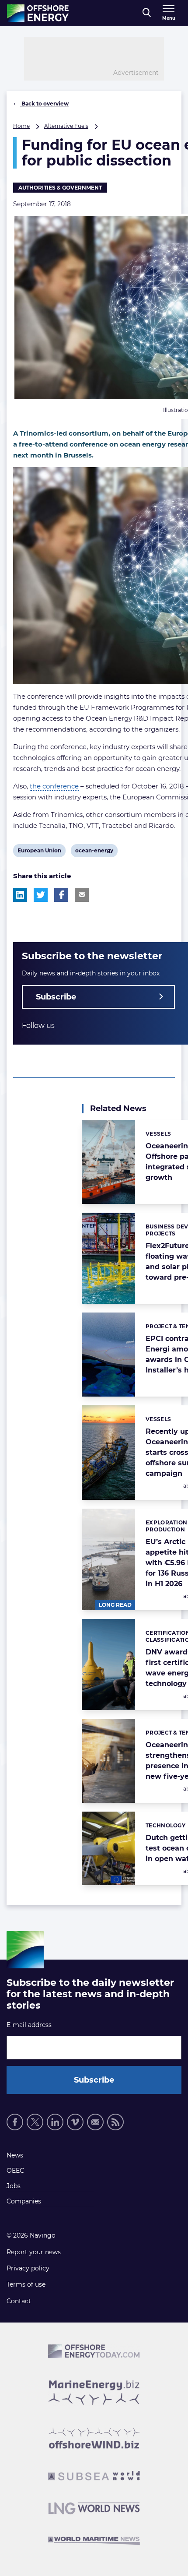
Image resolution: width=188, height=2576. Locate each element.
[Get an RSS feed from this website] (115, 2122)
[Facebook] (15, 2122)
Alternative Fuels (66, 126)
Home (21, 126)
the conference (54, 786)
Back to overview (44, 104)
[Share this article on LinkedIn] (20, 895)
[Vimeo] (75, 2122)
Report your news (34, 2252)
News (15, 2155)
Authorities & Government (60, 188)
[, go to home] (38, 13)
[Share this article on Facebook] (61, 895)
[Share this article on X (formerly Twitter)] (41, 895)
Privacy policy (28, 2268)
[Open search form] (147, 13)
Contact (19, 2301)
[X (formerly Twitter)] (35, 2122)
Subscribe (56, 997)
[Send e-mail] (95, 2122)
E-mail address (29, 2025)
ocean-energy (94, 852)
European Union (39, 852)
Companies (24, 2201)
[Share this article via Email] (82, 895)
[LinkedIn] (55, 2122)
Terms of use (26, 2284)
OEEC (15, 2171)
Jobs (14, 2186)
